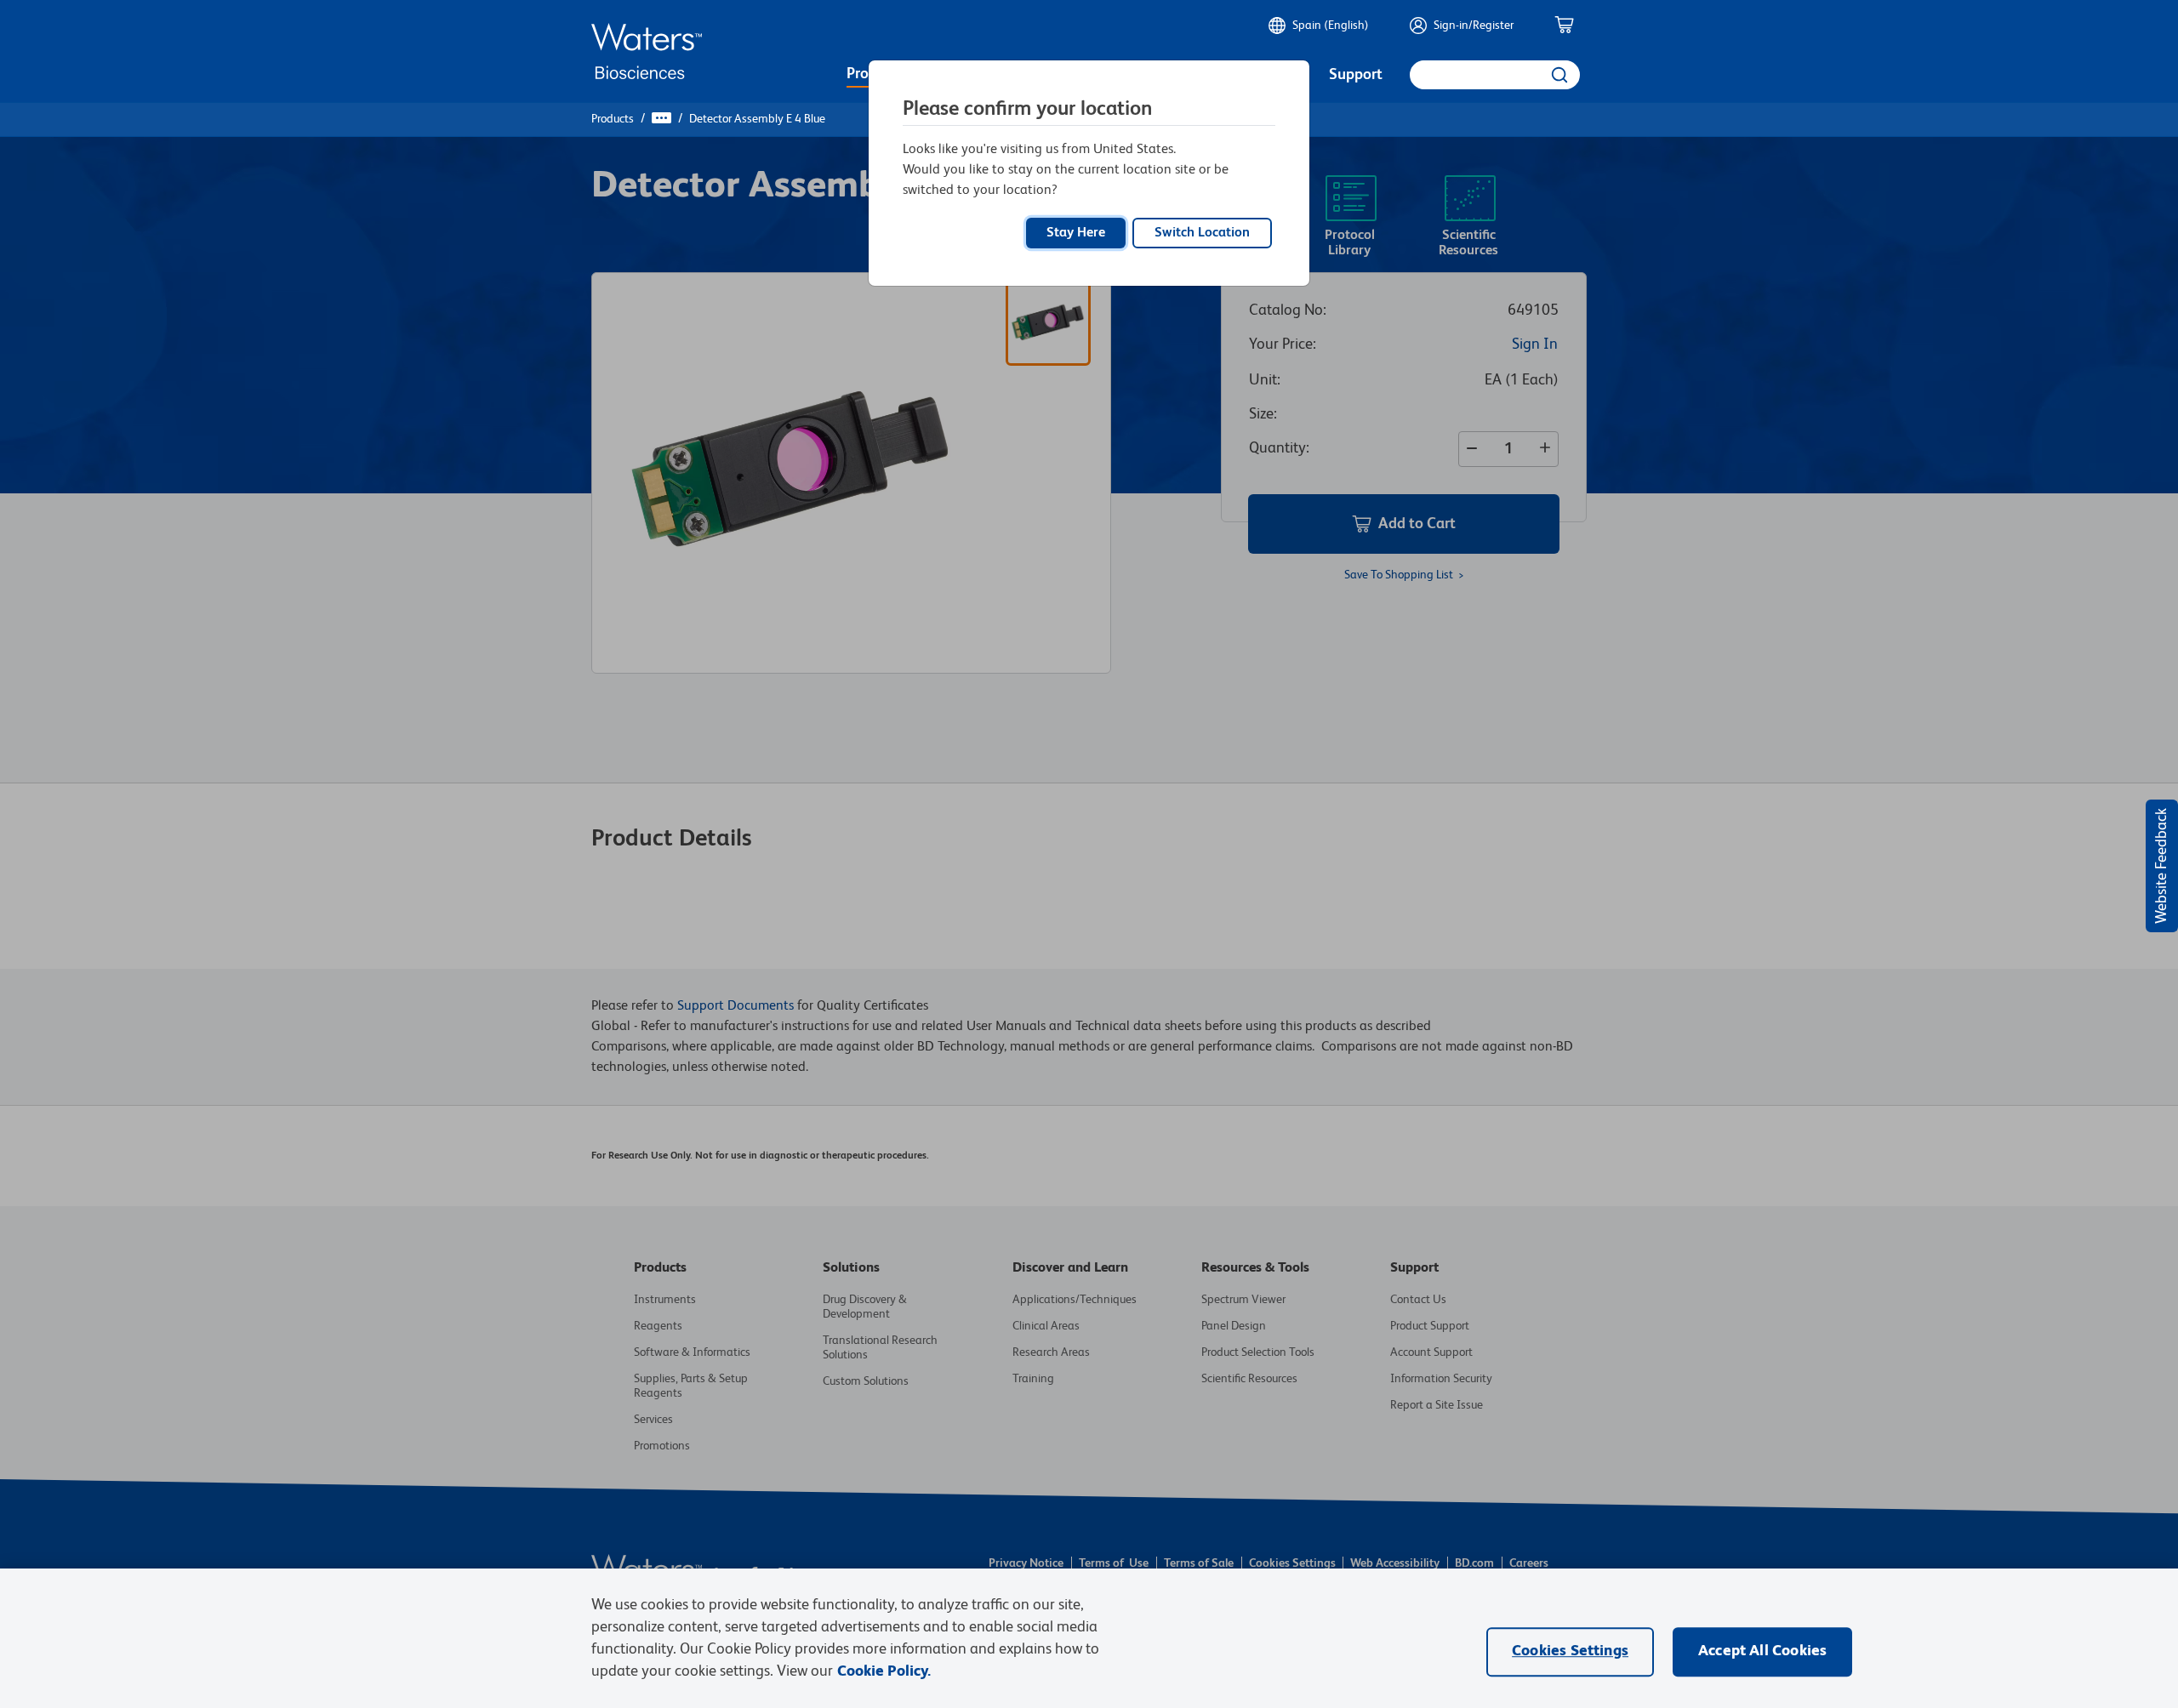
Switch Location (1202, 233)
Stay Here (1076, 233)
